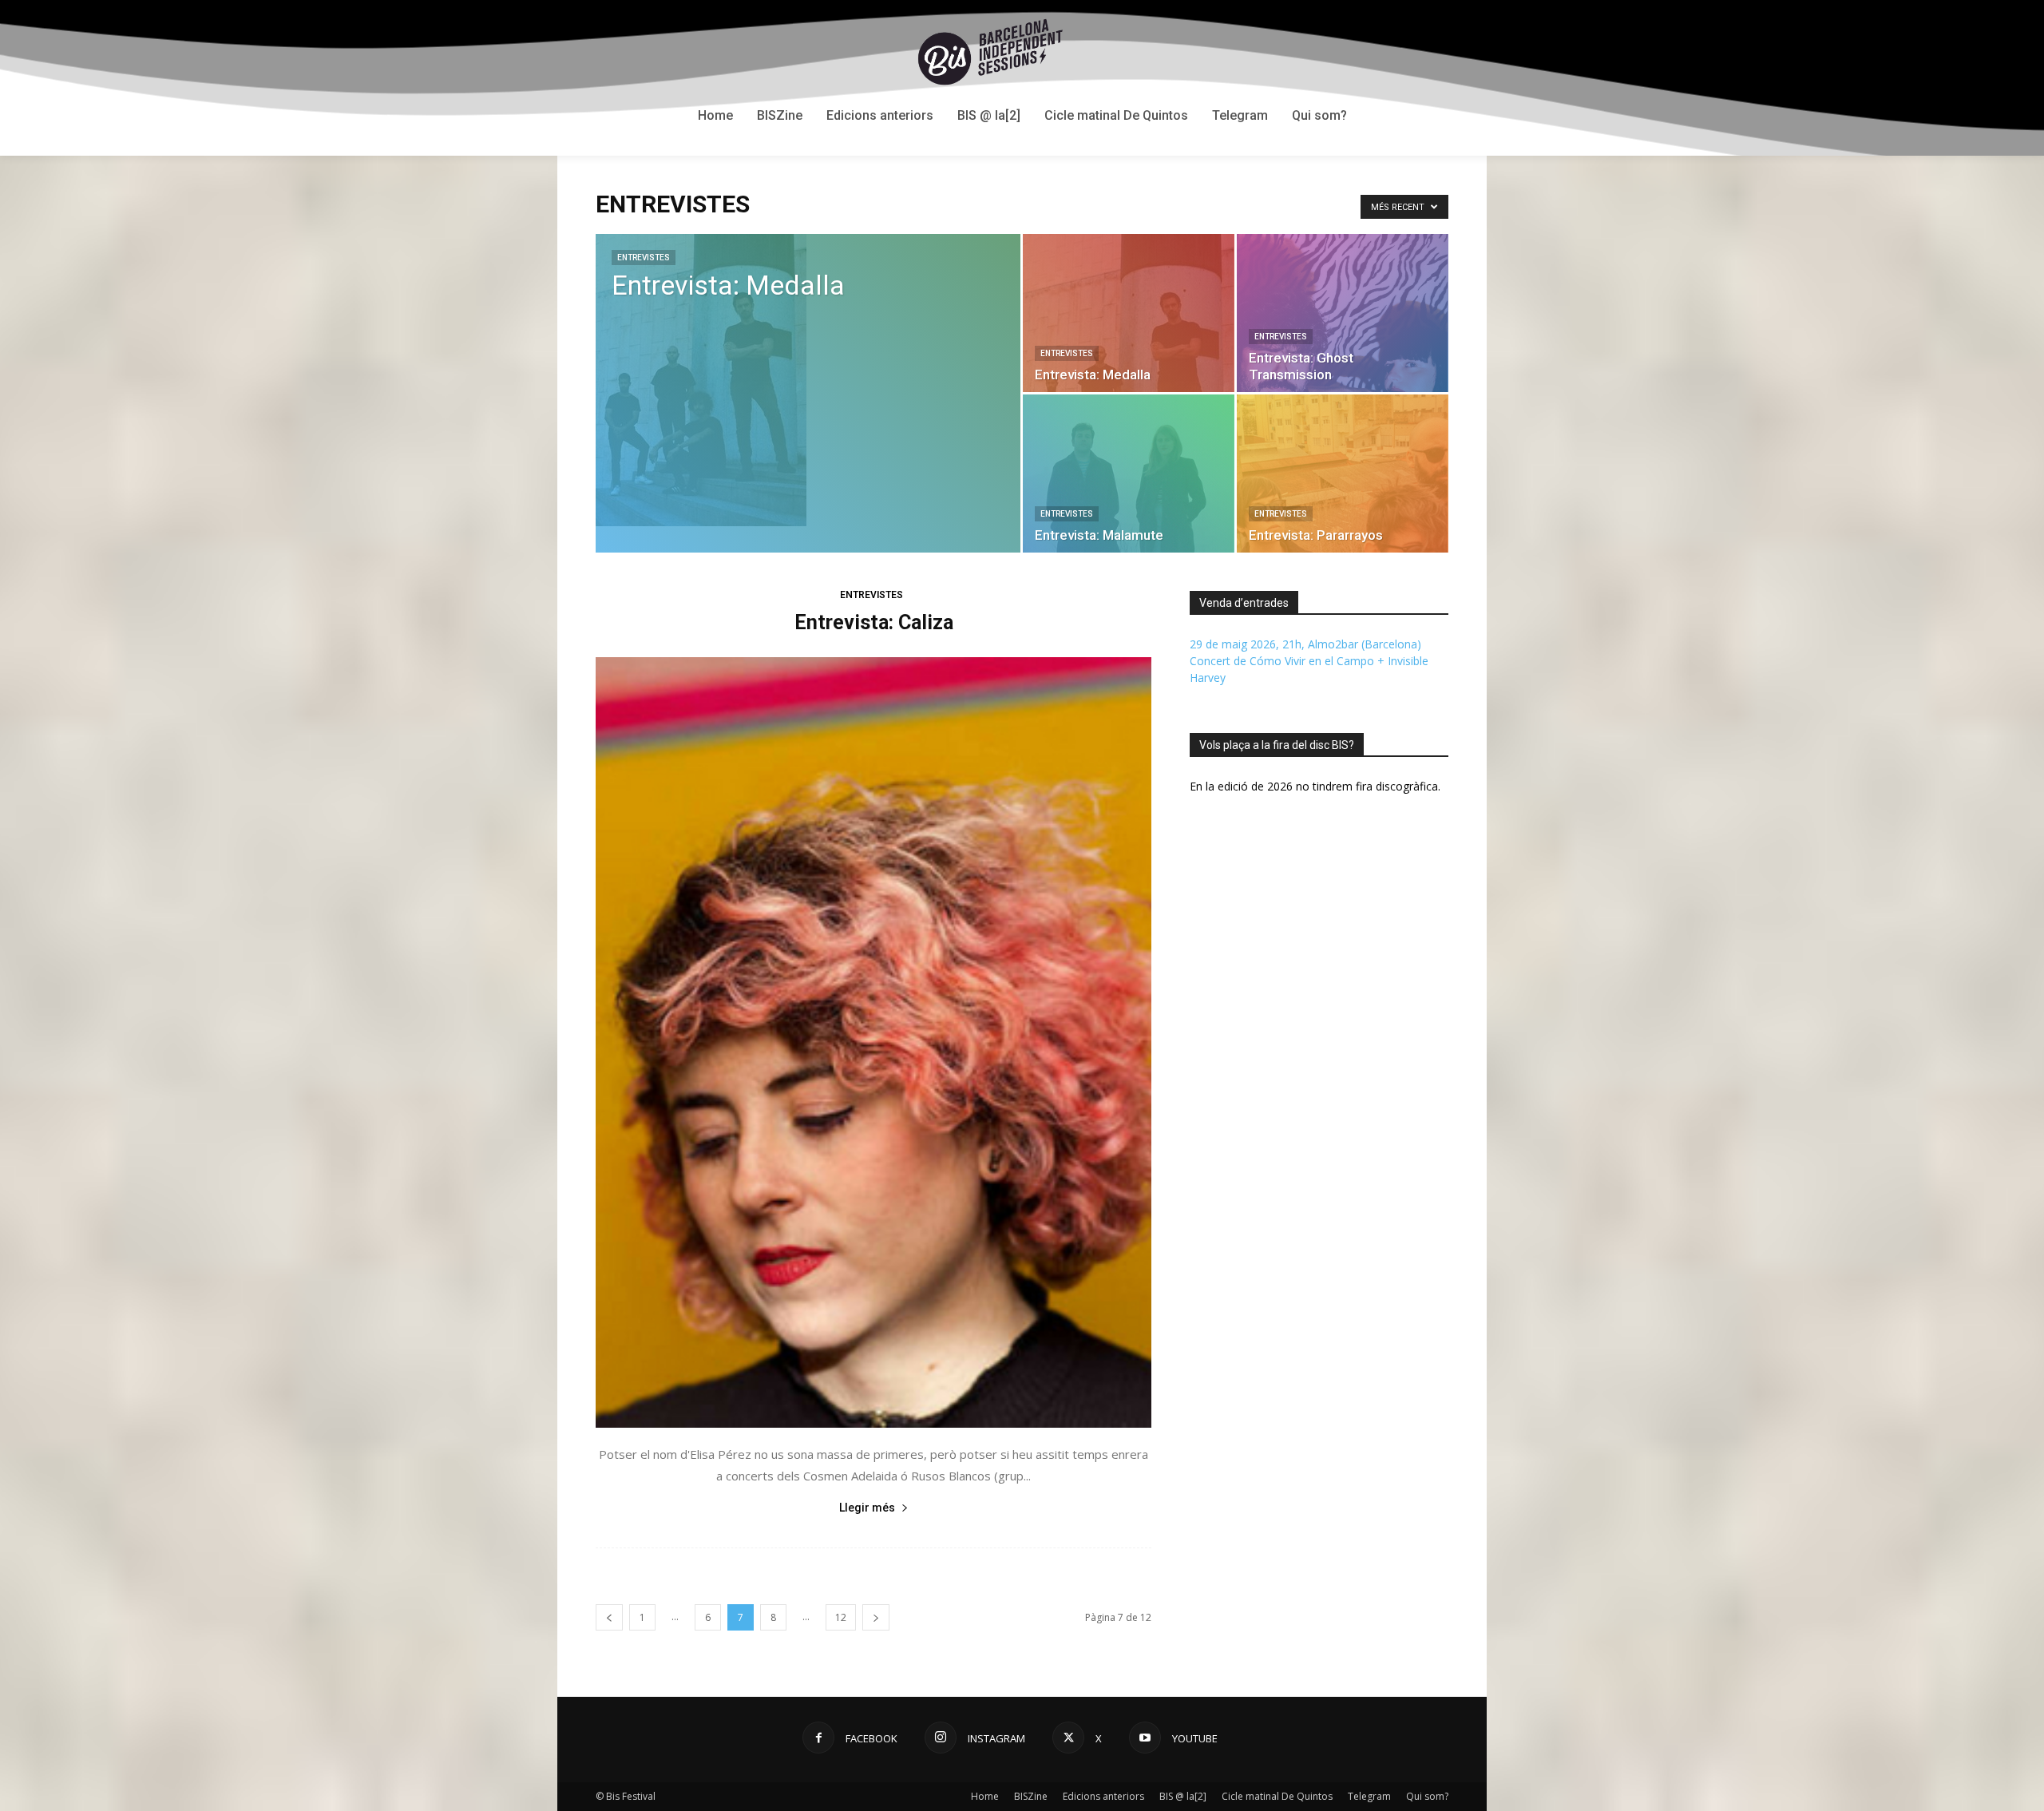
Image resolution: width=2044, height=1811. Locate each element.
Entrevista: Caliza (874, 622)
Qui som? (1427, 1796)
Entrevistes (644, 258)
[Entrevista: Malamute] (1129, 474)
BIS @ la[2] (1183, 1796)
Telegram (1369, 1796)
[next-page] (876, 1617)
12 (841, 1617)
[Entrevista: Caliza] (873, 1042)
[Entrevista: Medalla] (808, 380)
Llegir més (867, 1508)
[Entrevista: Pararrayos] (1343, 474)
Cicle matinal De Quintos (1277, 1796)
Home (985, 1796)
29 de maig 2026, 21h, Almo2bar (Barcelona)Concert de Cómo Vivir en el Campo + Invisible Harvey (1309, 661)
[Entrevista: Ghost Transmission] (1343, 313)
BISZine (1031, 1796)
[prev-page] (609, 1617)
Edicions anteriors (1103, 1796)
